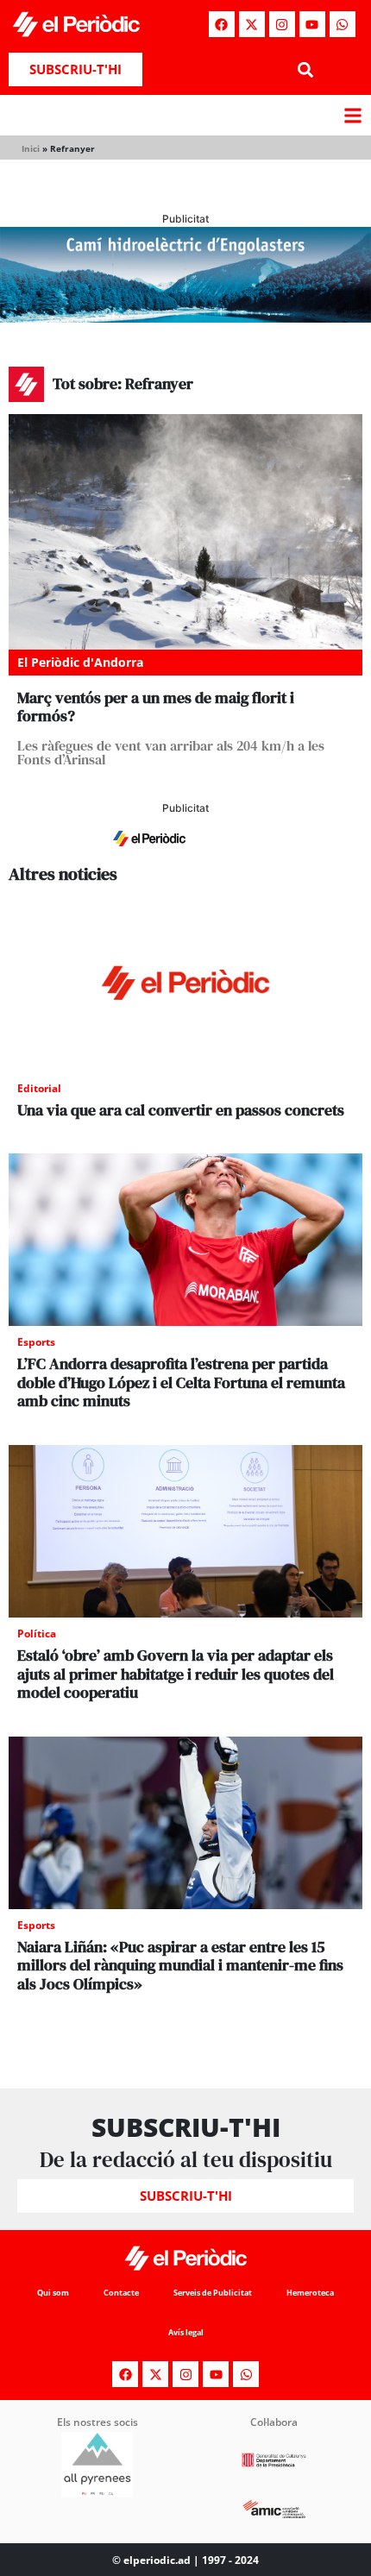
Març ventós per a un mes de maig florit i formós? (156, 707)
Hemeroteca (310, 2293)
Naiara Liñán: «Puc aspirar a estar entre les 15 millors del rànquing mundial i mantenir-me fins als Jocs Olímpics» (180, 1965)
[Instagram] (282, 24)
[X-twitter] (252, 24)
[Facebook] (222, 24)
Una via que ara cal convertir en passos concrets (181, 1110)
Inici (31, 148)
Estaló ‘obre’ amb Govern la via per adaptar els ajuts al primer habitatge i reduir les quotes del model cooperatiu (176, 1674)
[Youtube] (312, 24)
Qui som (53, 2293)
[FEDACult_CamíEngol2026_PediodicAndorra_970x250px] (185, 317)
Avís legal (186, 2332)
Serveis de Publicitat (213, 2293)
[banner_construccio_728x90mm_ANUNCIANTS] (185, 855)
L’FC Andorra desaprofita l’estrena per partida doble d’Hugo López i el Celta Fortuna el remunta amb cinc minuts (181, 1382)
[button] (305, 69)
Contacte (121, 2293)
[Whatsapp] (343, 24)
